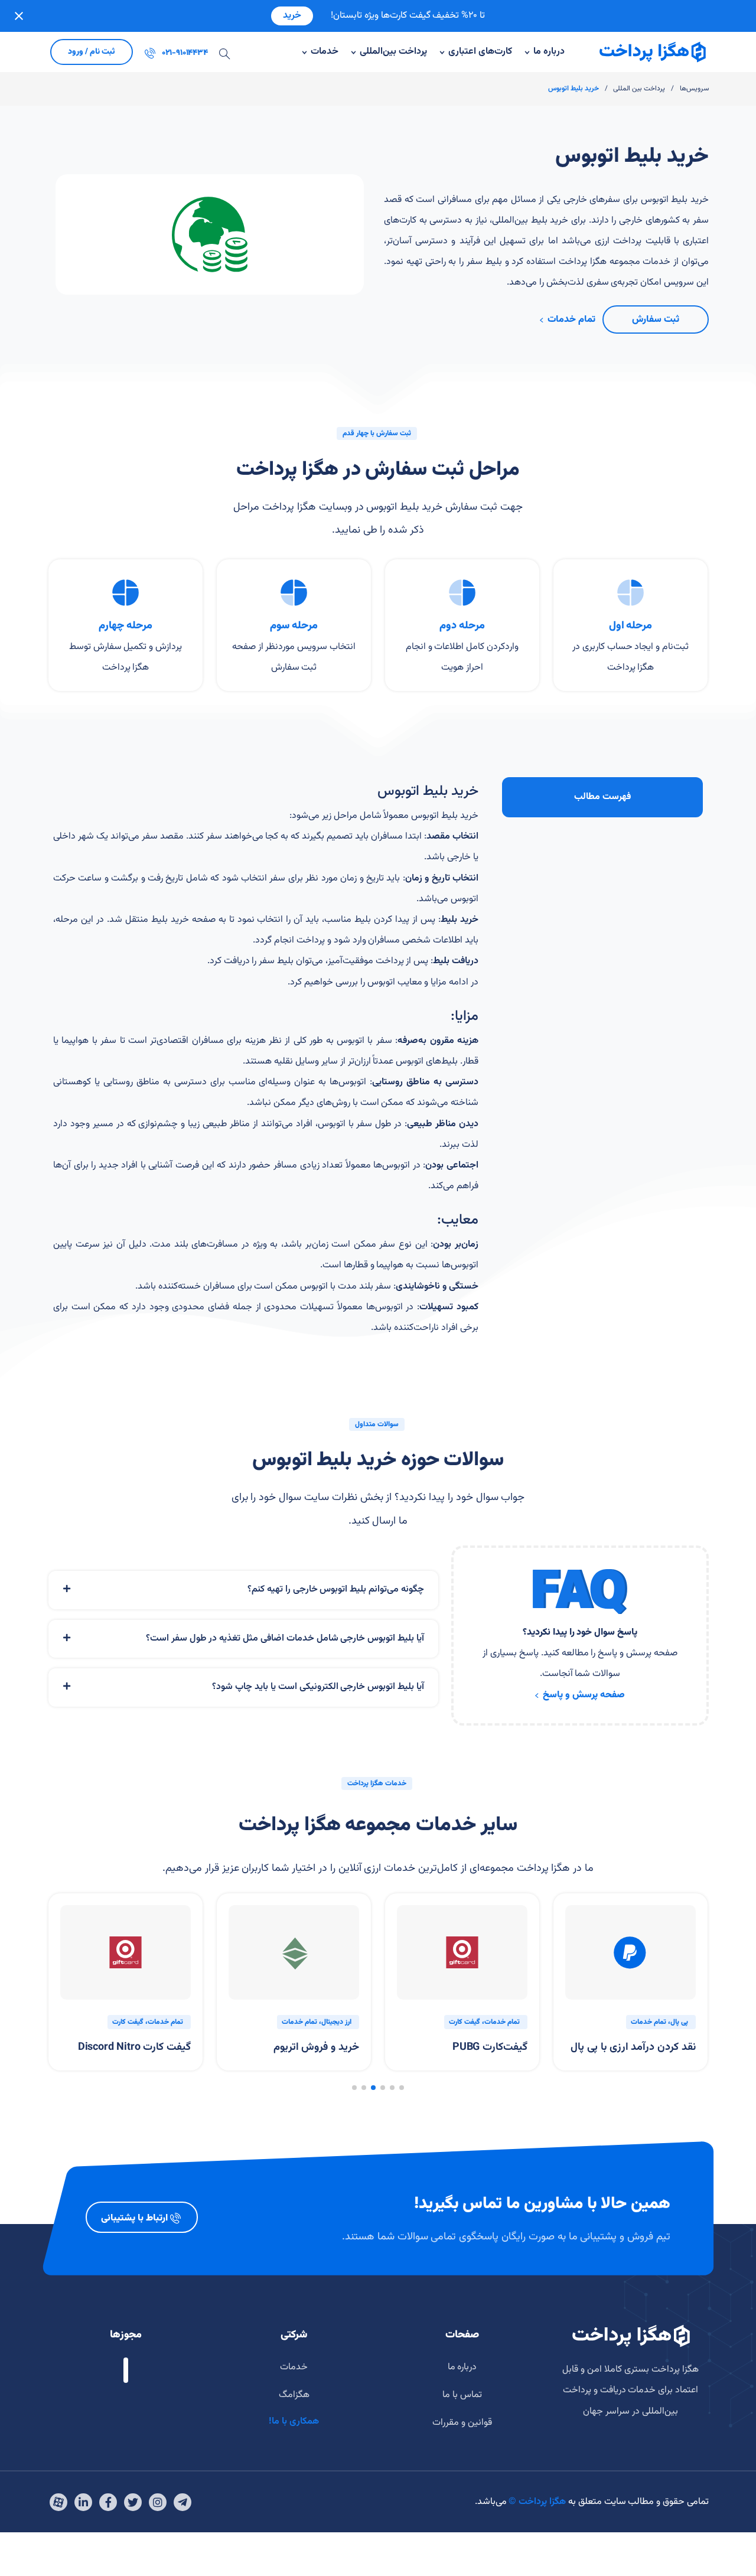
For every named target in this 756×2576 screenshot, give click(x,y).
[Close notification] (19, 16)
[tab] (243, 1590)
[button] (402, 2088)
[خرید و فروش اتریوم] (294, 1953)
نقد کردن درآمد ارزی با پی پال (633, 2048)
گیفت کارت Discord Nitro (134, 2048)
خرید (292, 16)
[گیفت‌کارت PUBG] (462, 1953)
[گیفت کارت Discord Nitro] (126, 1953)
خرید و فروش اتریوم (316, 2048)
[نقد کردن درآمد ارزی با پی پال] (630, 1953)
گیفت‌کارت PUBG (490, 2048)
